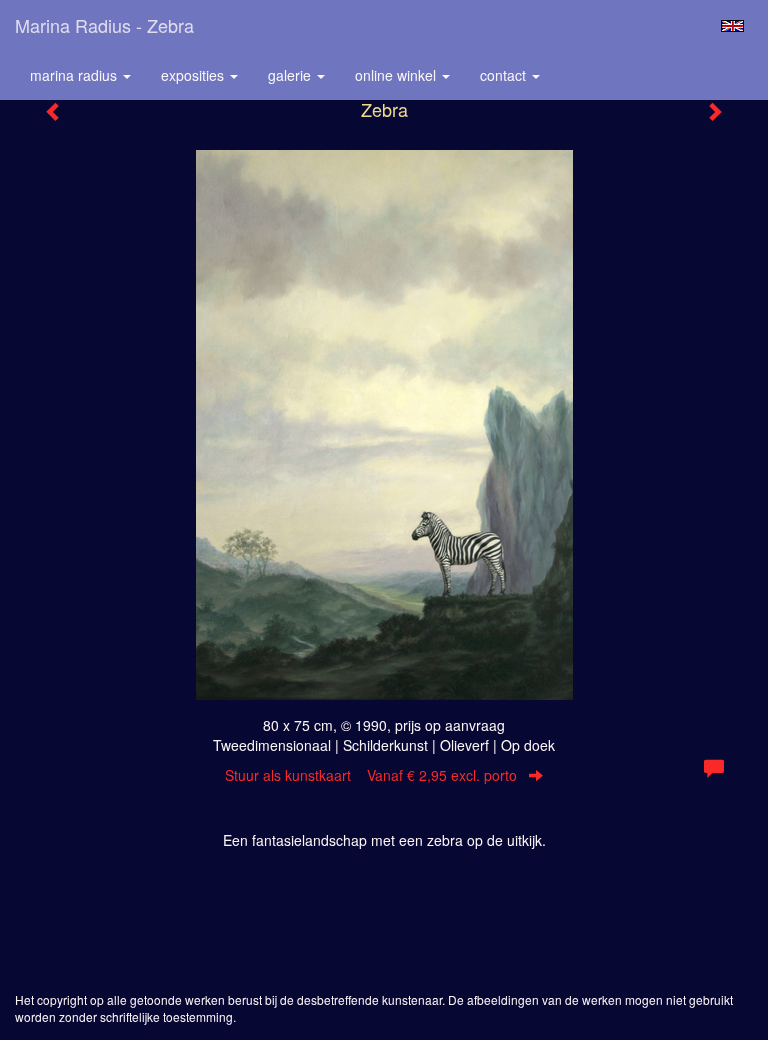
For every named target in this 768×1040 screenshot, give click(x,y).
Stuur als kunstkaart (371, 775)
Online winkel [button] (397, 75)
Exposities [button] (194, 75)
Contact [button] (505, 75)
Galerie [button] (291, 75)
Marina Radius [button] (75, 75)
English (732, 26)
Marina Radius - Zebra (104, 25)
